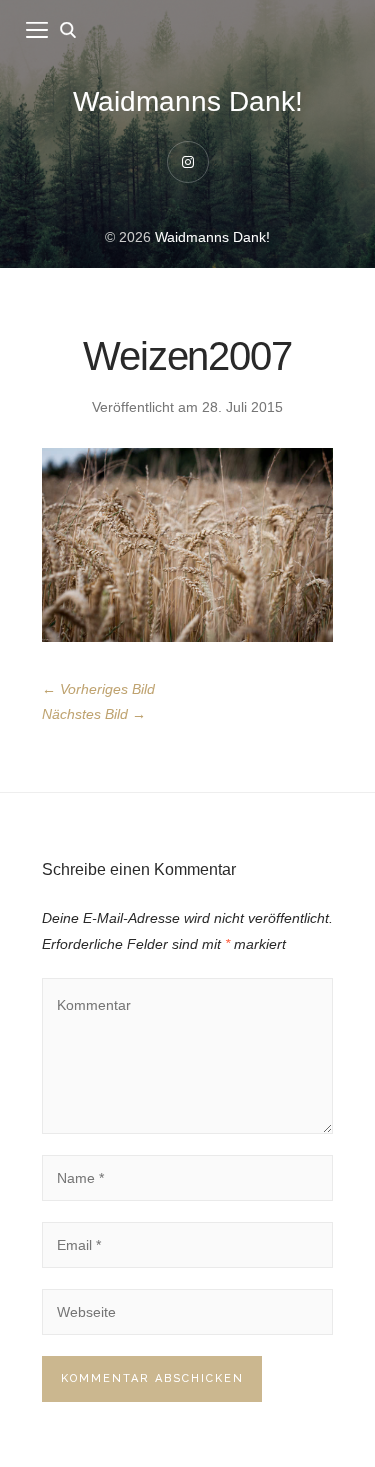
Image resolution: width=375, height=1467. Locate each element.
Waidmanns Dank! (188, 101)
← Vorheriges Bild (98, 689)
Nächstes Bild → (94, 714)
